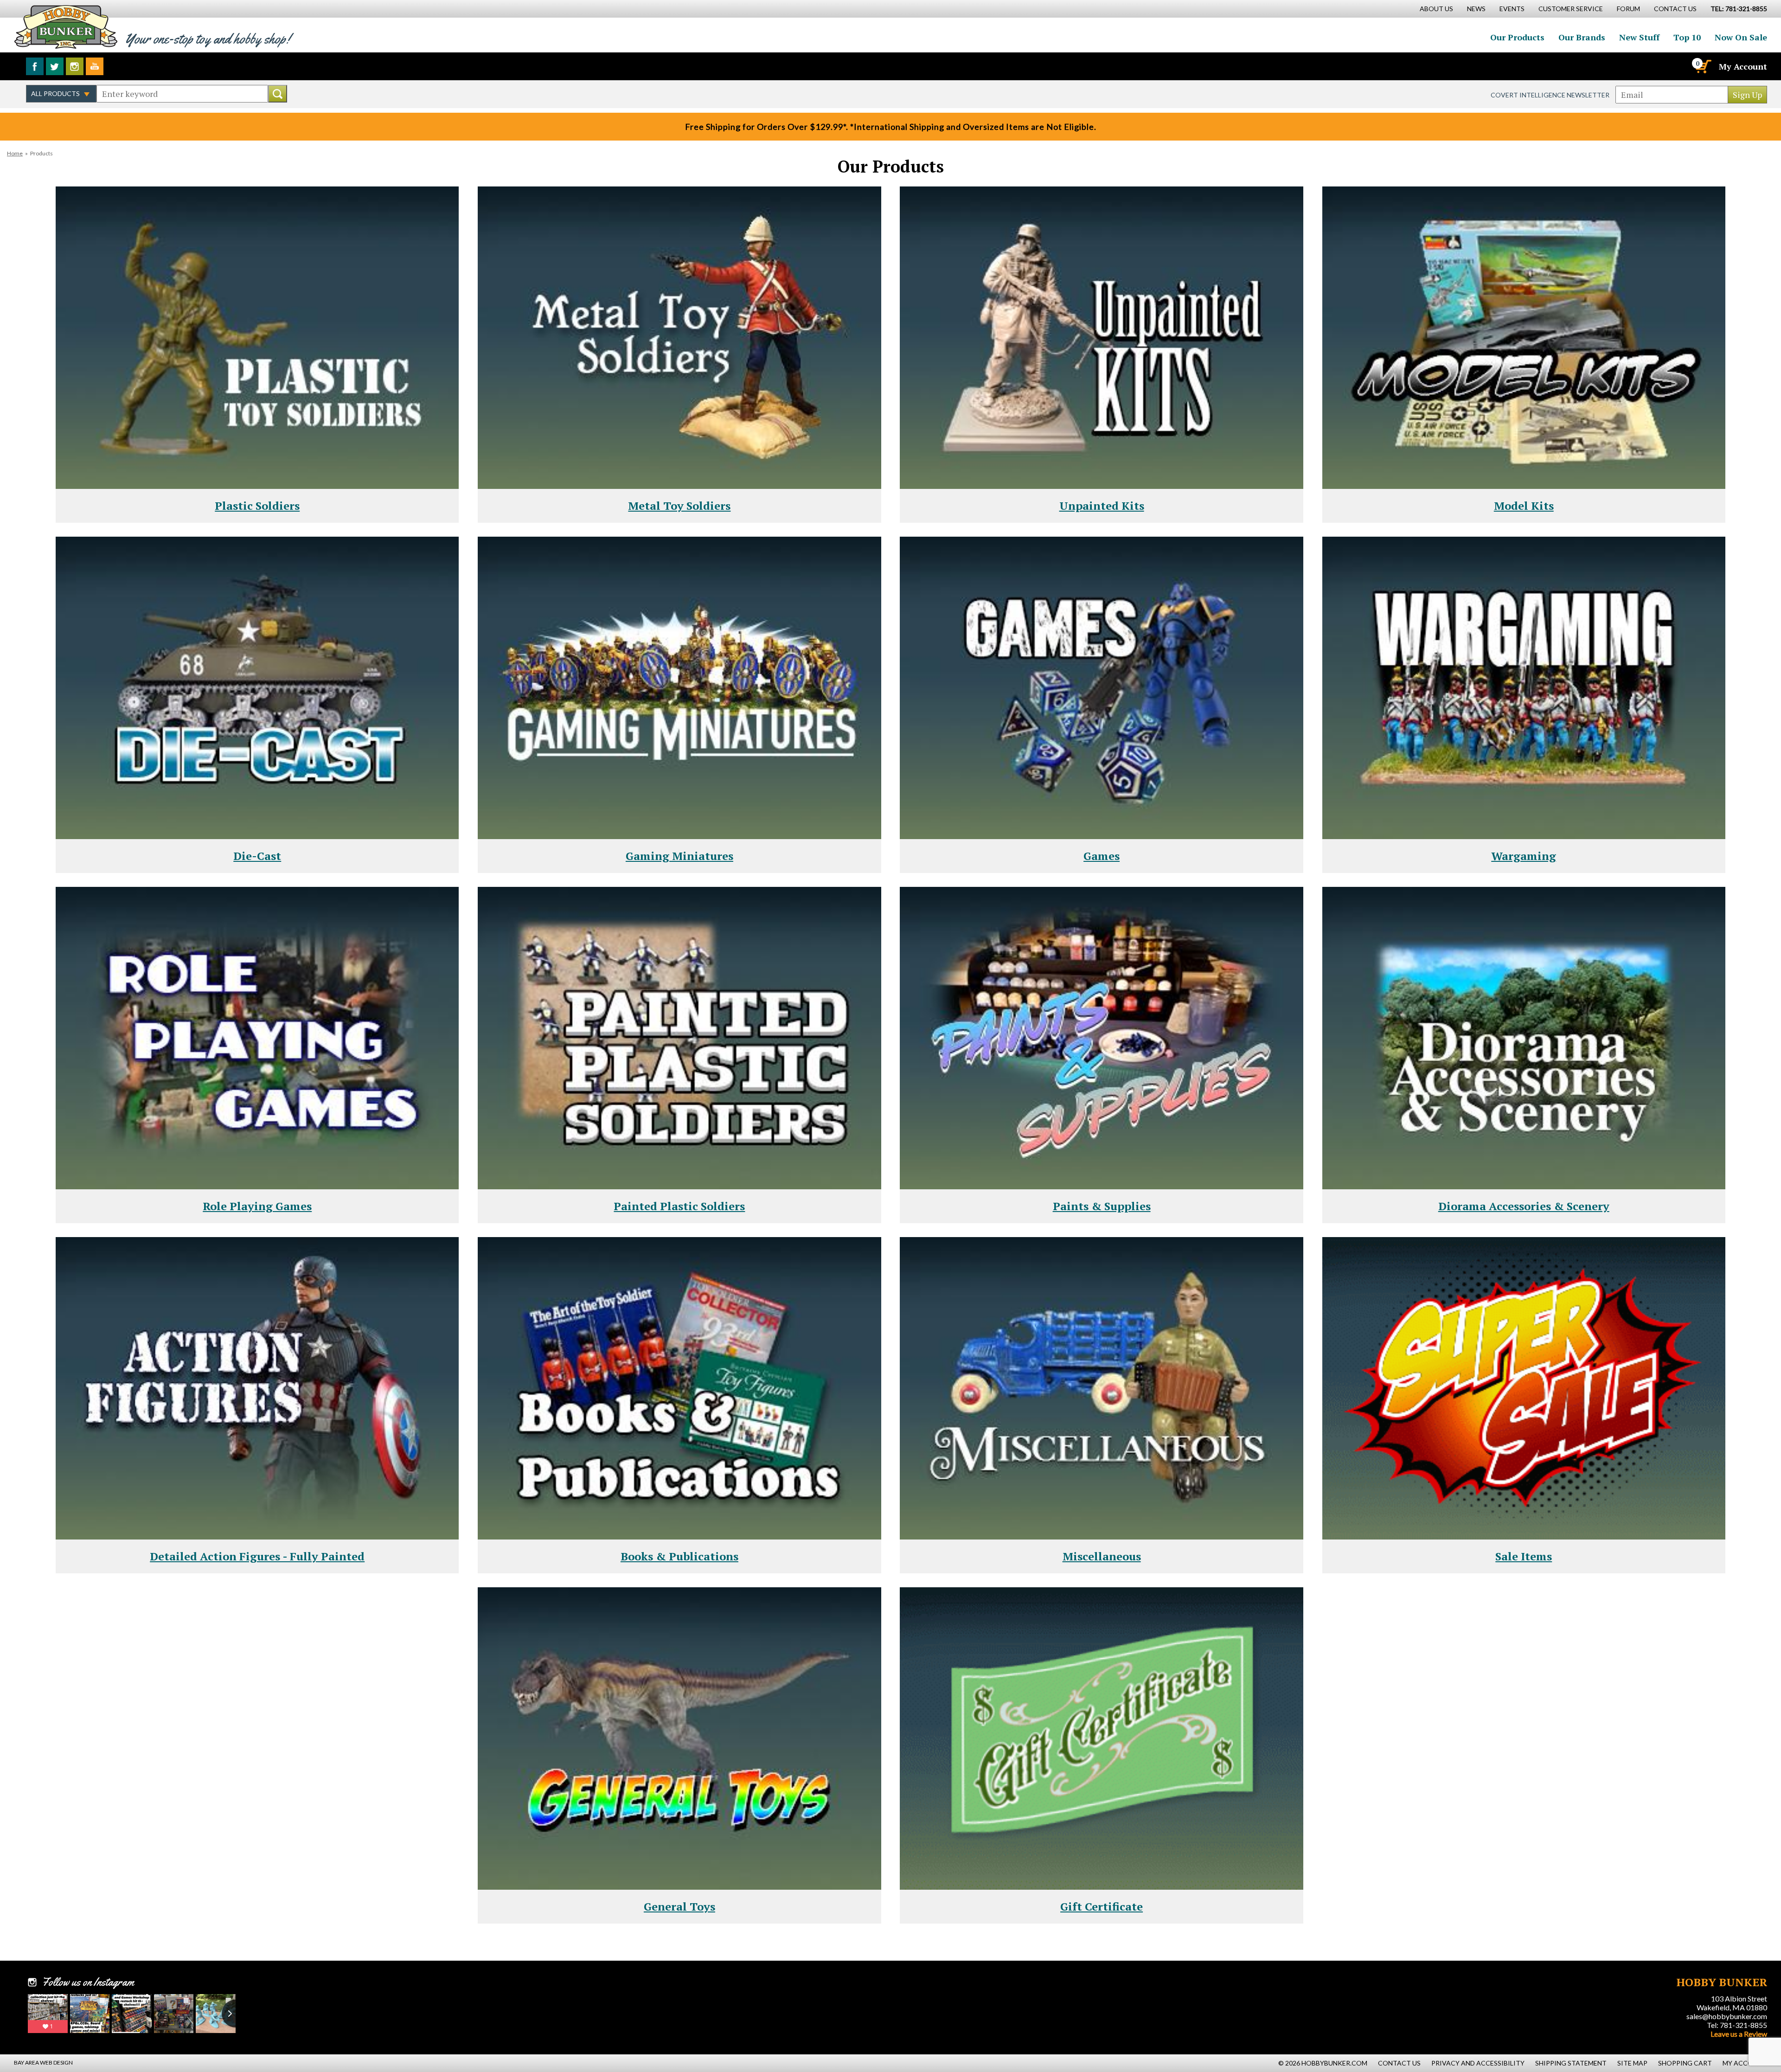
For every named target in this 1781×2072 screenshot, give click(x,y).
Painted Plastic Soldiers (679, 1206)
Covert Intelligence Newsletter (1550, 95)
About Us (1436, 9)
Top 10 (1687, 37)
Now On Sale (1741, 37)
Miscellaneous (1102, 1556)
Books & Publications (679, 1556)
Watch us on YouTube (95, 66)
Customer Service (1571, 9)
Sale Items (1524, 1556)
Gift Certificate (1102, 1906)
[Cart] (1703, 66)
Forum (1628, 9)
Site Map (1632, 2063)
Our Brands (1582, 37)
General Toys (679, 1906)
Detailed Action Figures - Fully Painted (257, 1556)
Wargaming (1524, 856)
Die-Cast (257, 856)
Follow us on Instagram (75, 66)
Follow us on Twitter (55, 66)
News (1476, 9)
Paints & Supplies (1102, 1206)
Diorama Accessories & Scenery (1524, 1206)
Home (15, 153)
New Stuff (1639, 37)
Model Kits (1524, 506)
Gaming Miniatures (679, 856)
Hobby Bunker (66, 27)
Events (1512, 9)
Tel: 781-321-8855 (1737, 2025)
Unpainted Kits (1102, 506)
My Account (1743, 66)
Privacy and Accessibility (1478, 2063)
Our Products (1517, 37)
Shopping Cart (1685, 2063)
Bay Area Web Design (43, 2062)
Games (1102, 856)
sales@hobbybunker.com (1727, 2016)
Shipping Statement (1571, 2063)
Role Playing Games (257, 1206)
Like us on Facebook (35, 66)
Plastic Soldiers (257, 506)
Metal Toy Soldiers (679, 506)
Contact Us (1675, 9)
